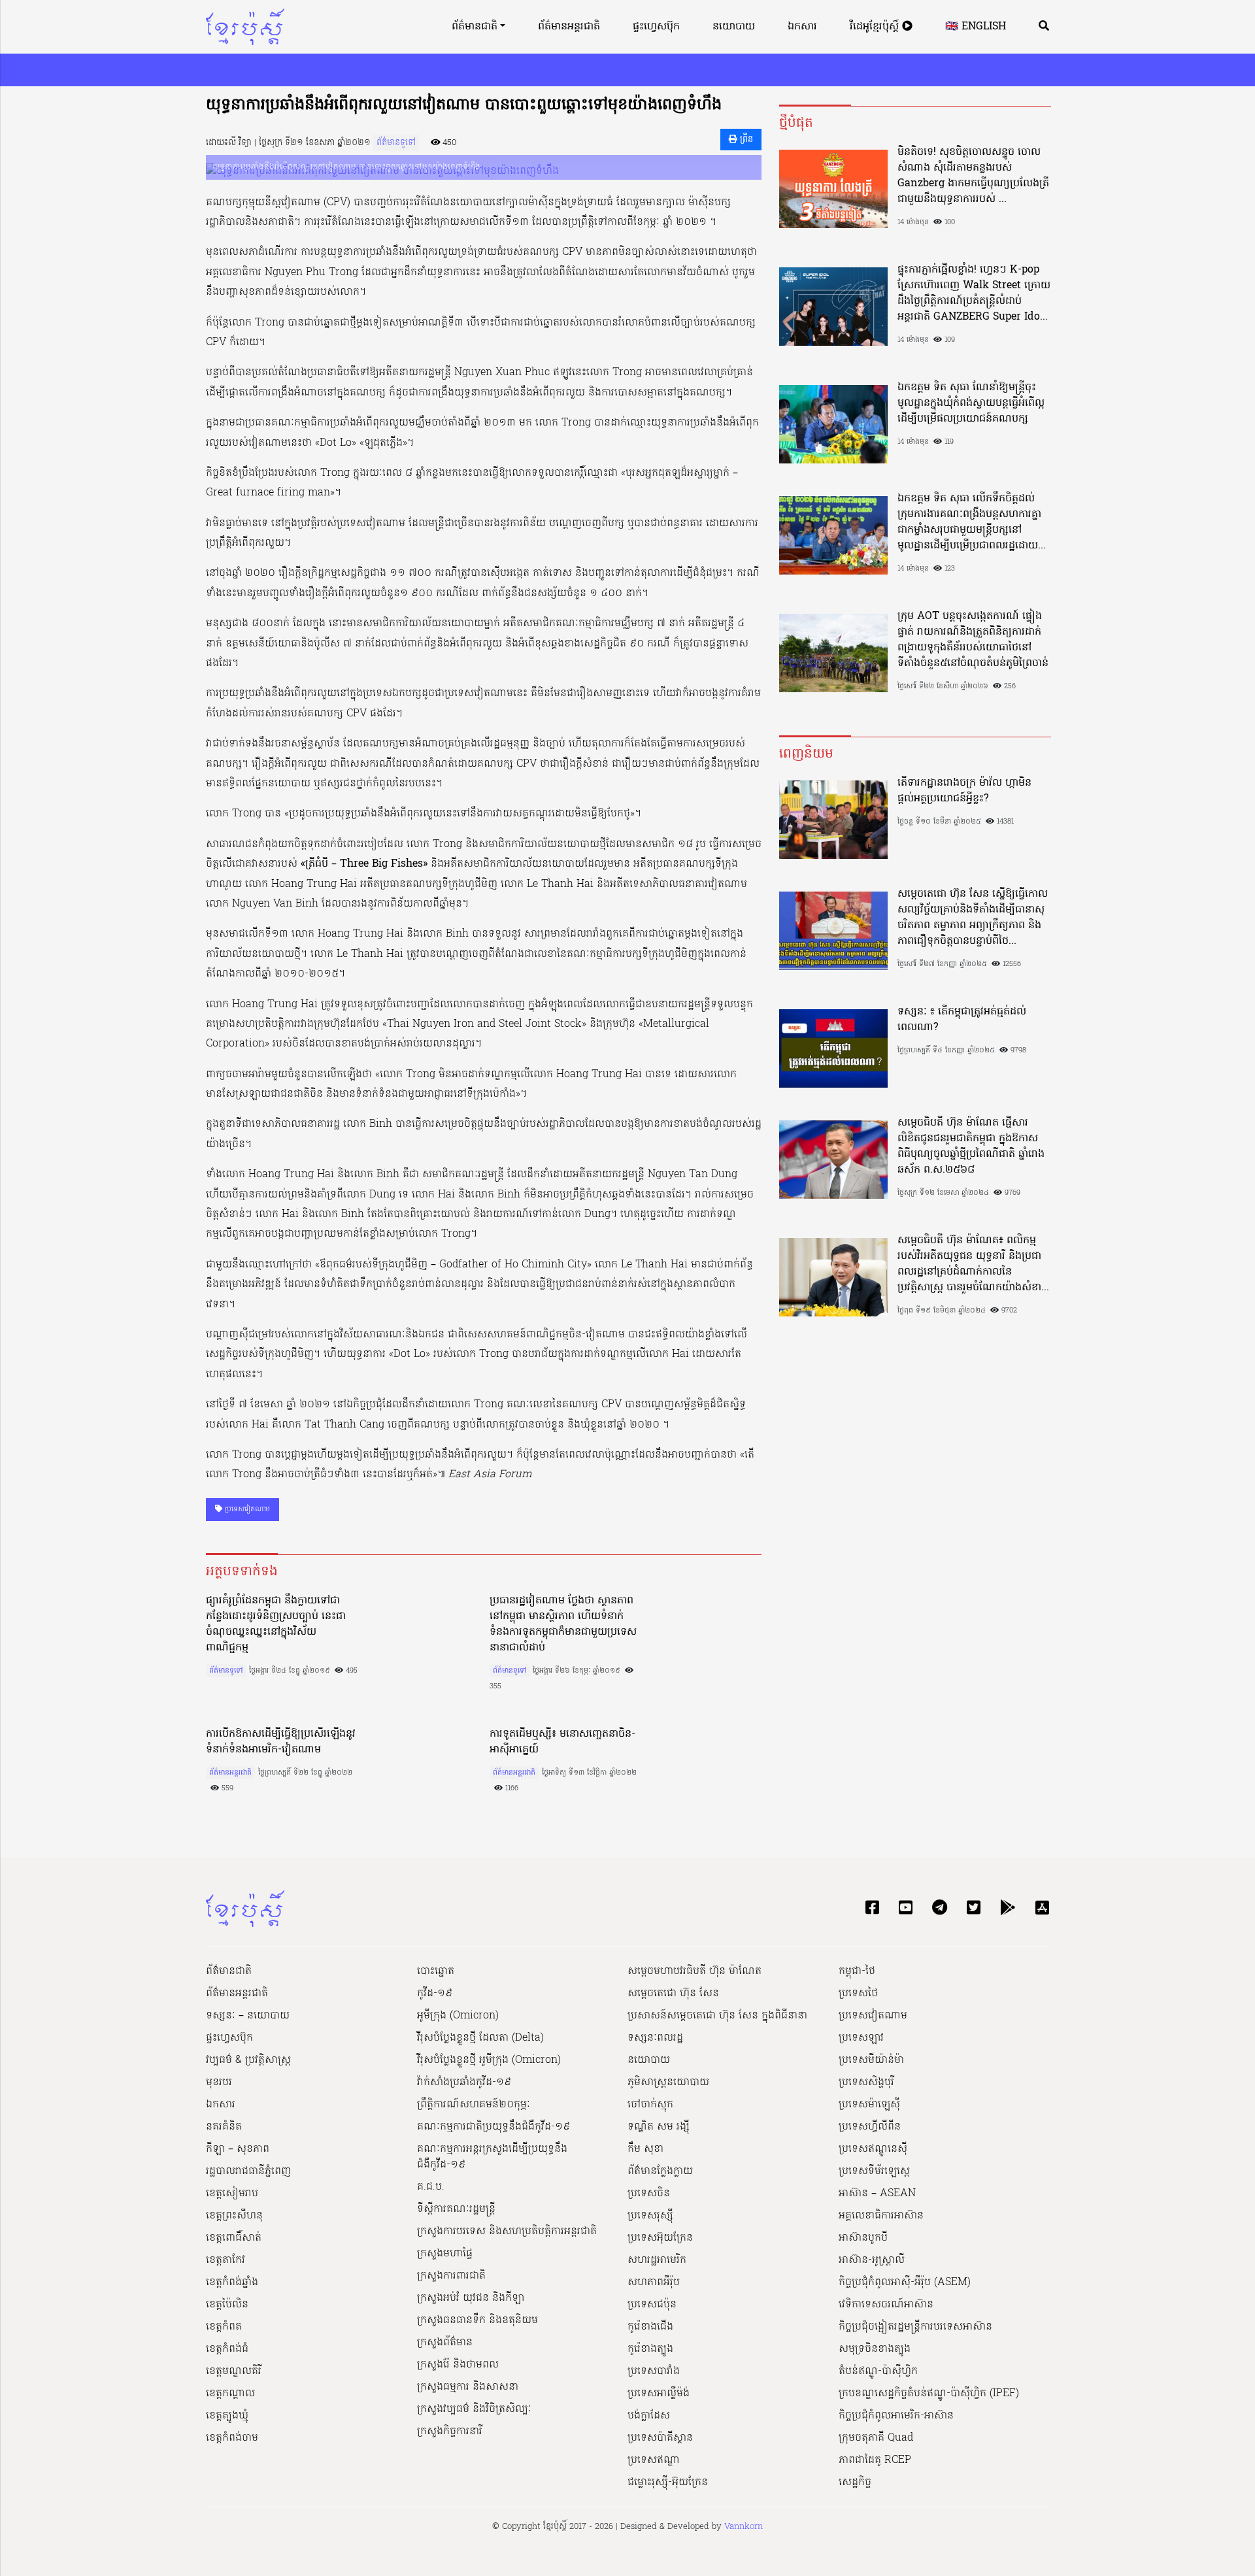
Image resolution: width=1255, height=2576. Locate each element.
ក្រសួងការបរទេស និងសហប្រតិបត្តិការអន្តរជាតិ (507, 2232)
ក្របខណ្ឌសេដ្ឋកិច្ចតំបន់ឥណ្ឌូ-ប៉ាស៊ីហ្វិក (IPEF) (929, 2394)
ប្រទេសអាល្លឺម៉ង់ (659, 2394)
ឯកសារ (802, 27)
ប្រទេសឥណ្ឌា (654, 2460)
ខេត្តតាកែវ (226, 2260)
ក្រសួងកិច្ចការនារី (450, 2432)
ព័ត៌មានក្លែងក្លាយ (660, 2171)
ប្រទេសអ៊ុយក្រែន (660, 2238)
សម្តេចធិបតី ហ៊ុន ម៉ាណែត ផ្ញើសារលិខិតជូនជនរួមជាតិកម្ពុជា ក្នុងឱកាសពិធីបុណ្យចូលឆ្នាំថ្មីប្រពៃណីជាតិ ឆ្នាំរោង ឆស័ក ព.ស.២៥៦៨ (971, 1146)
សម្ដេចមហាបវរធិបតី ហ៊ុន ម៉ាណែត (694, 1971)
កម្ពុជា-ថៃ (857, 1971)
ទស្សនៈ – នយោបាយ (248, 2016)
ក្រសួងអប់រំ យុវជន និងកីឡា (471, 2298)
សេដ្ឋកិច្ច (855, 2483)
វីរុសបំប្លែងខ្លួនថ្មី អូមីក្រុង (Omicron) (489, 2060)
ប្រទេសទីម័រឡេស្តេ (874, 2171)
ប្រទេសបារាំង (654, 2371)
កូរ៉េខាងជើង (650, 2327)
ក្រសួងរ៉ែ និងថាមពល (458, 2365)
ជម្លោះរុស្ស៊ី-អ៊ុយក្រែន (668, 2483)
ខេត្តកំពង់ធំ (227, 2349)
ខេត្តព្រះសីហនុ (234, 2216)
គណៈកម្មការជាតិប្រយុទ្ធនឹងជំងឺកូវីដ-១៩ (494, 2127)
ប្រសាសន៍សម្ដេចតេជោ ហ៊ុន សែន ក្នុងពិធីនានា (717, 2016)
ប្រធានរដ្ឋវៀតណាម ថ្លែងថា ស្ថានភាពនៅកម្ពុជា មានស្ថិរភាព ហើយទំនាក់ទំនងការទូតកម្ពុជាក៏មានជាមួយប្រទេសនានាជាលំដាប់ (563, 1624)
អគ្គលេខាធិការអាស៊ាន (881, 2216)
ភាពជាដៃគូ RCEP (875, 2460)
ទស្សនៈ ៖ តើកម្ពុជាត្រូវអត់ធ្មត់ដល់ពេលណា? (962, 1020)
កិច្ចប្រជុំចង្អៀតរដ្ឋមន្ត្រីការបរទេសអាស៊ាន (915, 2327)
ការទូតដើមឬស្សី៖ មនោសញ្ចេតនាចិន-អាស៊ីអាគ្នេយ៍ (562, 1742)
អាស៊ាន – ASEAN (877, 2194)
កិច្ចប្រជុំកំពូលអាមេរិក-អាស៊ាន (896, 2416)
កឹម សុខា (645, 2149)
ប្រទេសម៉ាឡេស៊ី (869, 2105)
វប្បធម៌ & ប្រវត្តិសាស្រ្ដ (248, 2060)
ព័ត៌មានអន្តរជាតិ (569, 27)
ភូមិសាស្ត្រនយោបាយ (668, 2083)
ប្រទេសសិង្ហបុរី (866, 2083)
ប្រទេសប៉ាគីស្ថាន (660, 2438)
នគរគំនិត (224, 2127)
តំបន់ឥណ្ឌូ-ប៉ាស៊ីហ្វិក (878, 2371)
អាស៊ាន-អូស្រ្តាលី (872, 2260)
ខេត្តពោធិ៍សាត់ (234, 2238)
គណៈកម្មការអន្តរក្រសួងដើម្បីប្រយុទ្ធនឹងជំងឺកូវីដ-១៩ (492, 2157)
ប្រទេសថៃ (858, 1994)
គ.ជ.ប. (431, 2187)
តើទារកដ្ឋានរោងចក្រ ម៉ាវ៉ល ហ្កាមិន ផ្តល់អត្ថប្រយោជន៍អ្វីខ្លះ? (964, 791)
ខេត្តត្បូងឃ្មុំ (227, 2416)
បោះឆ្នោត (436, 1971)
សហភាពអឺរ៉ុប (654, 2283)
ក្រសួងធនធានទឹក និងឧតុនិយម (477, 2320)
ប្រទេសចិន (649, 2194)
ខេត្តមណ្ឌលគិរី (234, 2371)
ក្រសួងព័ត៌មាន (445, 2343)
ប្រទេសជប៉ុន (652, 2305)
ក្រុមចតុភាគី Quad (876, 2438)
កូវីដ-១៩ (435, 1994)
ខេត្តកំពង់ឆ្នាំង (232, 2283)
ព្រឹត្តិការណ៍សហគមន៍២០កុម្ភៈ (474, 2105)
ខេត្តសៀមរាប (232, 2194)
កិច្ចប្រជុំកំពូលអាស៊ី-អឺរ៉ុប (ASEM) (905, 2283)
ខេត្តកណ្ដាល (230, 2394)
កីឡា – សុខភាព (238, 2149)
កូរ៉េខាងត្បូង (650, 2349)
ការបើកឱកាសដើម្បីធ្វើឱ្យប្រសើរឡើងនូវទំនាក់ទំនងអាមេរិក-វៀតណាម (281, 1742)
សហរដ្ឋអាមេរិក (657, 2260)
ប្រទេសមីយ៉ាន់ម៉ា (871, 2060)
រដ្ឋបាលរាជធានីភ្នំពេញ (248, 2171)
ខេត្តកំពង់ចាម (232, 2438)
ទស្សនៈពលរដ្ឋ (655, 2038)
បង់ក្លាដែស (649, 2416)
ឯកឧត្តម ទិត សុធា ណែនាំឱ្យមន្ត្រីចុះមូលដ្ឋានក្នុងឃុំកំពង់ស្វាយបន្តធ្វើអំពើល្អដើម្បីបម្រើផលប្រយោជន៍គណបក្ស (971, 403)
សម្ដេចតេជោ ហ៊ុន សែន (673, 1994)
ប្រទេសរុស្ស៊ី (650, 2216)
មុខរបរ (219, 2083)
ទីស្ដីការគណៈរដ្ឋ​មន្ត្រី (456, 2209)
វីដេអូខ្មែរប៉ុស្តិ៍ (876, 27)
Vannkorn (744, 2527)
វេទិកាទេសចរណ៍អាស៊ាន (886, 2305)
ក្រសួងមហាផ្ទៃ (445, 2254)
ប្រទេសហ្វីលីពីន (870, 2127)
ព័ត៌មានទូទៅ (396, 143)
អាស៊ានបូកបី (863, 2238)
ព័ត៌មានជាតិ (475, 27)
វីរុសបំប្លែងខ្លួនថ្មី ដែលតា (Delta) (480, 2038)
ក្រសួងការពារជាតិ (451, 2276)
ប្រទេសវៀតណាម (246, 1509)
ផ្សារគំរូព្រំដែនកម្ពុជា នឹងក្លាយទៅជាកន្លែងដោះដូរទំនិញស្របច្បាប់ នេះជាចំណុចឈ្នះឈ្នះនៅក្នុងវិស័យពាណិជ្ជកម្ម (276, 1624)
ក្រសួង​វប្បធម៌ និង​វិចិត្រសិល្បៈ (474, 2409)
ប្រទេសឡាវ (861, 2038)
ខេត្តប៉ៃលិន (227, 2305)
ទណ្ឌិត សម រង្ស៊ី (659, 2127)
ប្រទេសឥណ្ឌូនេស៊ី (873, 2149)
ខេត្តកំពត (224, 2327)
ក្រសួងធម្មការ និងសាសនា (468, 2387)
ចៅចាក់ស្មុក (650, 2105)
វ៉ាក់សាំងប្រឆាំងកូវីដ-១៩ (464, 2083)
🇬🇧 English (976, 27)
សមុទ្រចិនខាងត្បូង (875, 2349)
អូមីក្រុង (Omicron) (458, 2016)
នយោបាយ (734, 27)
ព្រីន (745, 140)
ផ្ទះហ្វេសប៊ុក (656, 27)
